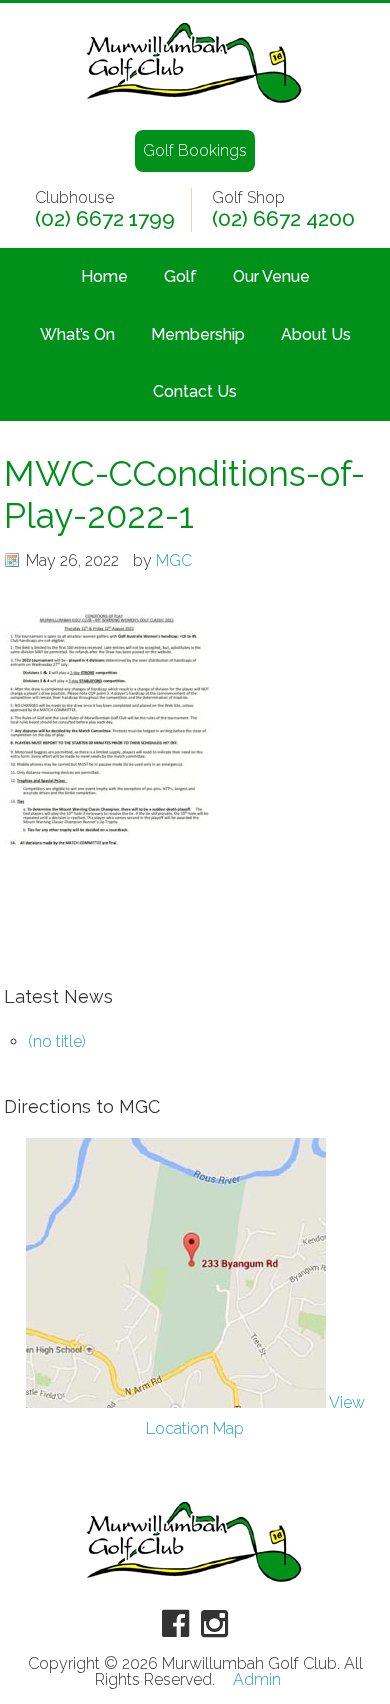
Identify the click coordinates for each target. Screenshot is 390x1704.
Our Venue (271, 276)
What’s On (77, 334)
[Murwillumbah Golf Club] (195, 104)
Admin (257, 1680)
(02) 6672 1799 (105, 219)
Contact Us (195, 391)
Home (104, 276)
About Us (316, 334)
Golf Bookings (195, 150)
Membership (198, 334)
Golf (180, 276)
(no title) (57, 1041)
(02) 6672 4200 (283, 219)
